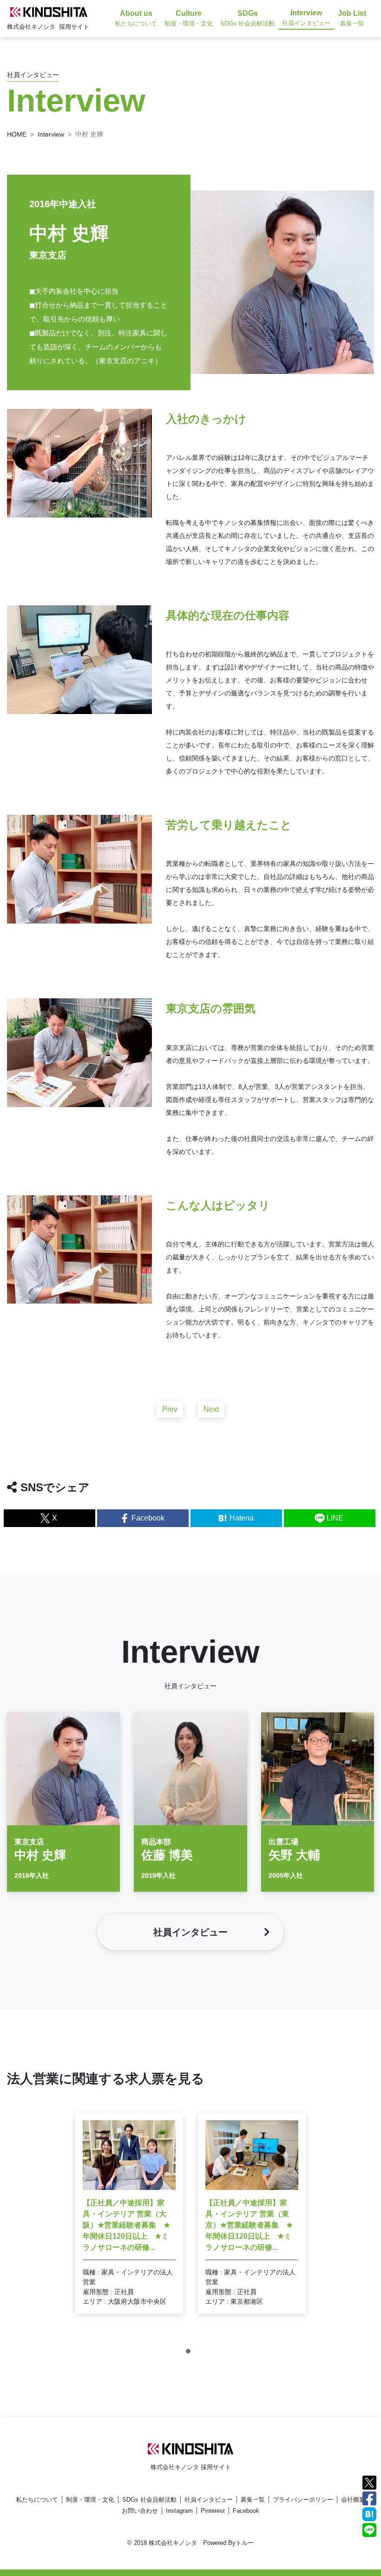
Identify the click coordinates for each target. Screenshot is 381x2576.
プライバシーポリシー (303, 2500)
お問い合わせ (140, 2511)
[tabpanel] (129, 2213)
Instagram (179, 2511)
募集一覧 (253, 2500)
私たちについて (37, 2500)
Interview (51, 134)
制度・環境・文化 (90, 2500)
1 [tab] (190, 2353)
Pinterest (213, 2511)
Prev (170, 1409)
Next (211, 1409)
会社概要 (353, 2500)
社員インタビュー (209, 2500)
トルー (245, 2543)
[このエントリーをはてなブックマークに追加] (369, 2514)
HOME (17, 134)
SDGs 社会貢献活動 (149, 2500)
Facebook (246, 2511)
